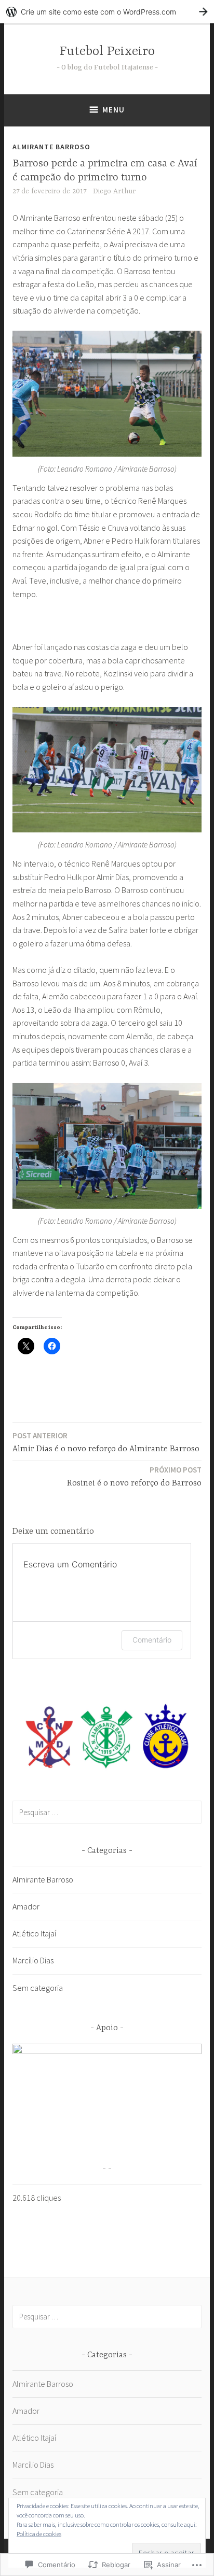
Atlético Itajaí (34, 1933)
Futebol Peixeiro (107, 52)
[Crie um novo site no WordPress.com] (107, 12)
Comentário (152, 1640)
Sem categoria (38, 1988)
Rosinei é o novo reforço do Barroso (134, 1476)
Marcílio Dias (33, 1960)
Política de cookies (39, 2534)
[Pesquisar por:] (107, 1812)
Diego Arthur (114, 191)
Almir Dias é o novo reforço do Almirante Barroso (106, 1442)
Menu (113, 110)
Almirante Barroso (51, 147)
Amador (26, 1906)
